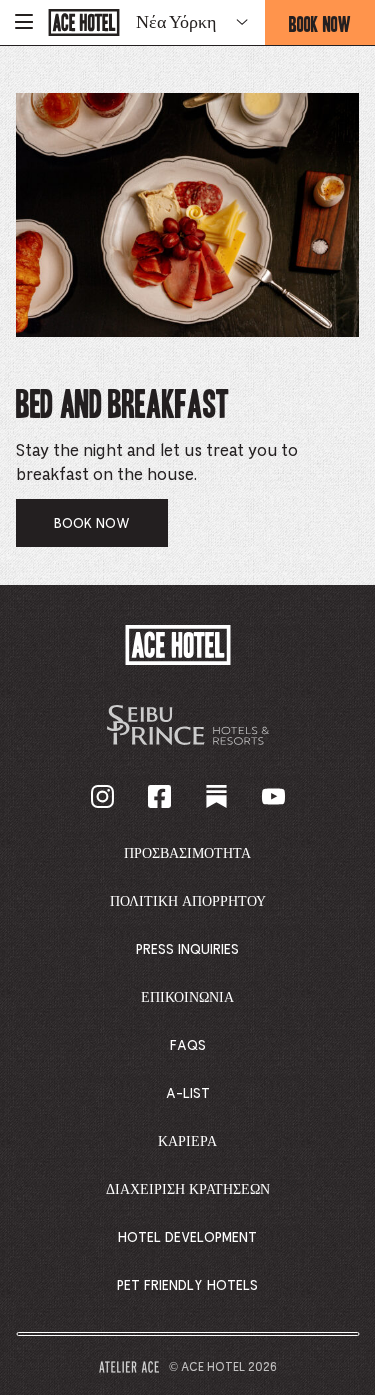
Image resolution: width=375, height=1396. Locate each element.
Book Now (332, 28)
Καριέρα (187, 1142)
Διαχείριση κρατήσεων (188, 1190)
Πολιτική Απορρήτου (188, 902)
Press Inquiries (187, 950)
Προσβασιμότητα (187, 854)
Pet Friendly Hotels (187, 1286)
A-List (188, 1094)
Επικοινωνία (187, 998)
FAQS (188, 1046)
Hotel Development (187, 1238)
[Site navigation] (24, 22)
